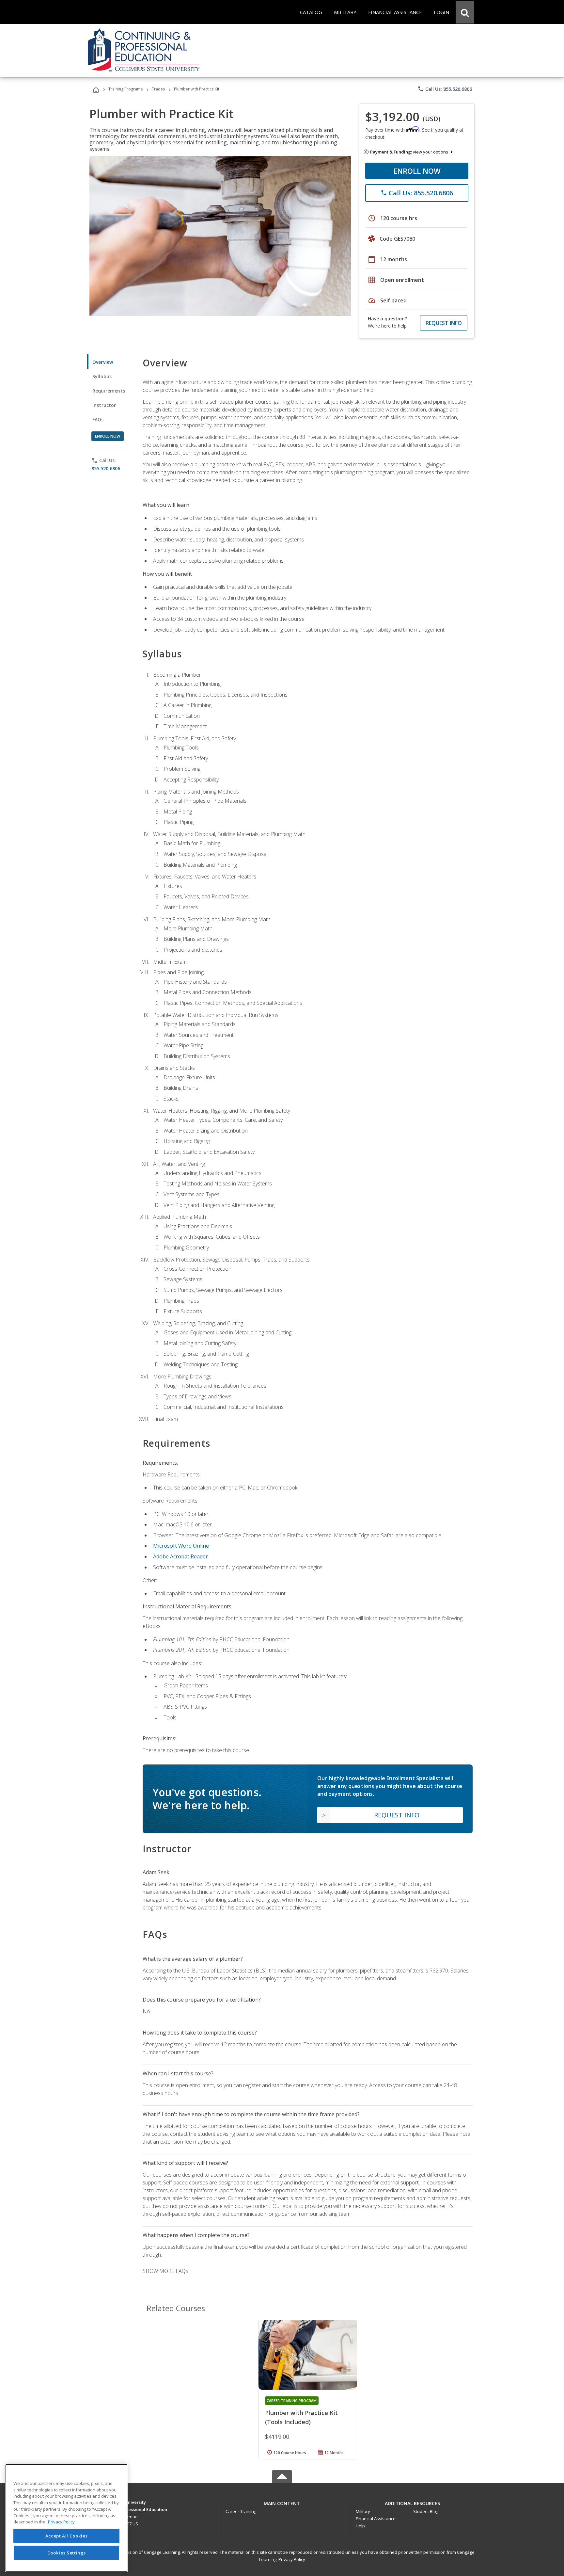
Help (360, 2526)
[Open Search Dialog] (465, 12)
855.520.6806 (106, 468)
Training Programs (125, 89)
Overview (103, 362)
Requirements (109, 391)
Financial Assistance (376, 2519)
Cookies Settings (67, 2552)
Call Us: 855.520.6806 (445, 89)
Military (363, 2511)
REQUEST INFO (444, 323)
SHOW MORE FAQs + (168, 2271)
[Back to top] (282, 2502)
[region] (66, 2518)
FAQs (98, 419)
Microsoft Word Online (181, 1546)
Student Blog (426, 2511)
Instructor (104, 405)
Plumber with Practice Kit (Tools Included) (301, 2417)
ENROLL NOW (417, 171)
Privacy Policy (292, 2559)
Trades (158, 89)
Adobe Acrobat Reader (180, 1556)
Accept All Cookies (67, 2536)
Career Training (241, 2511)
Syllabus (102, 376)
